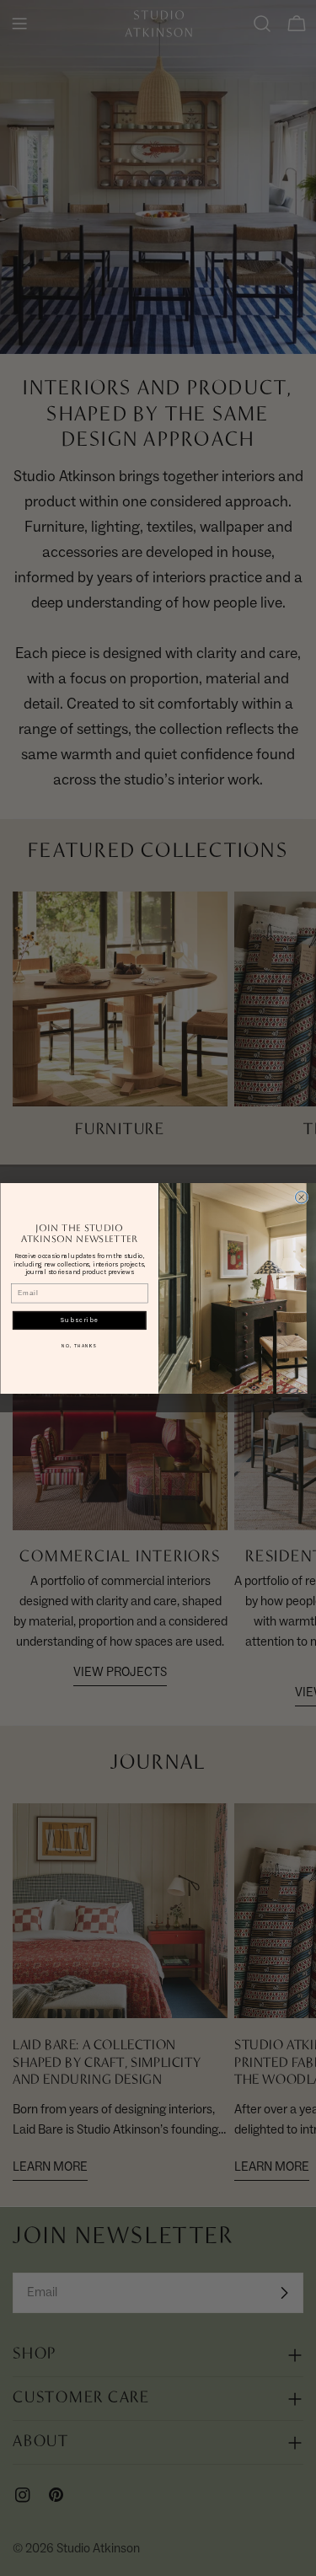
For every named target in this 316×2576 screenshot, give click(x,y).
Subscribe (79, 1320)
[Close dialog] (301, 1197)
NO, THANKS (79, 1345)
